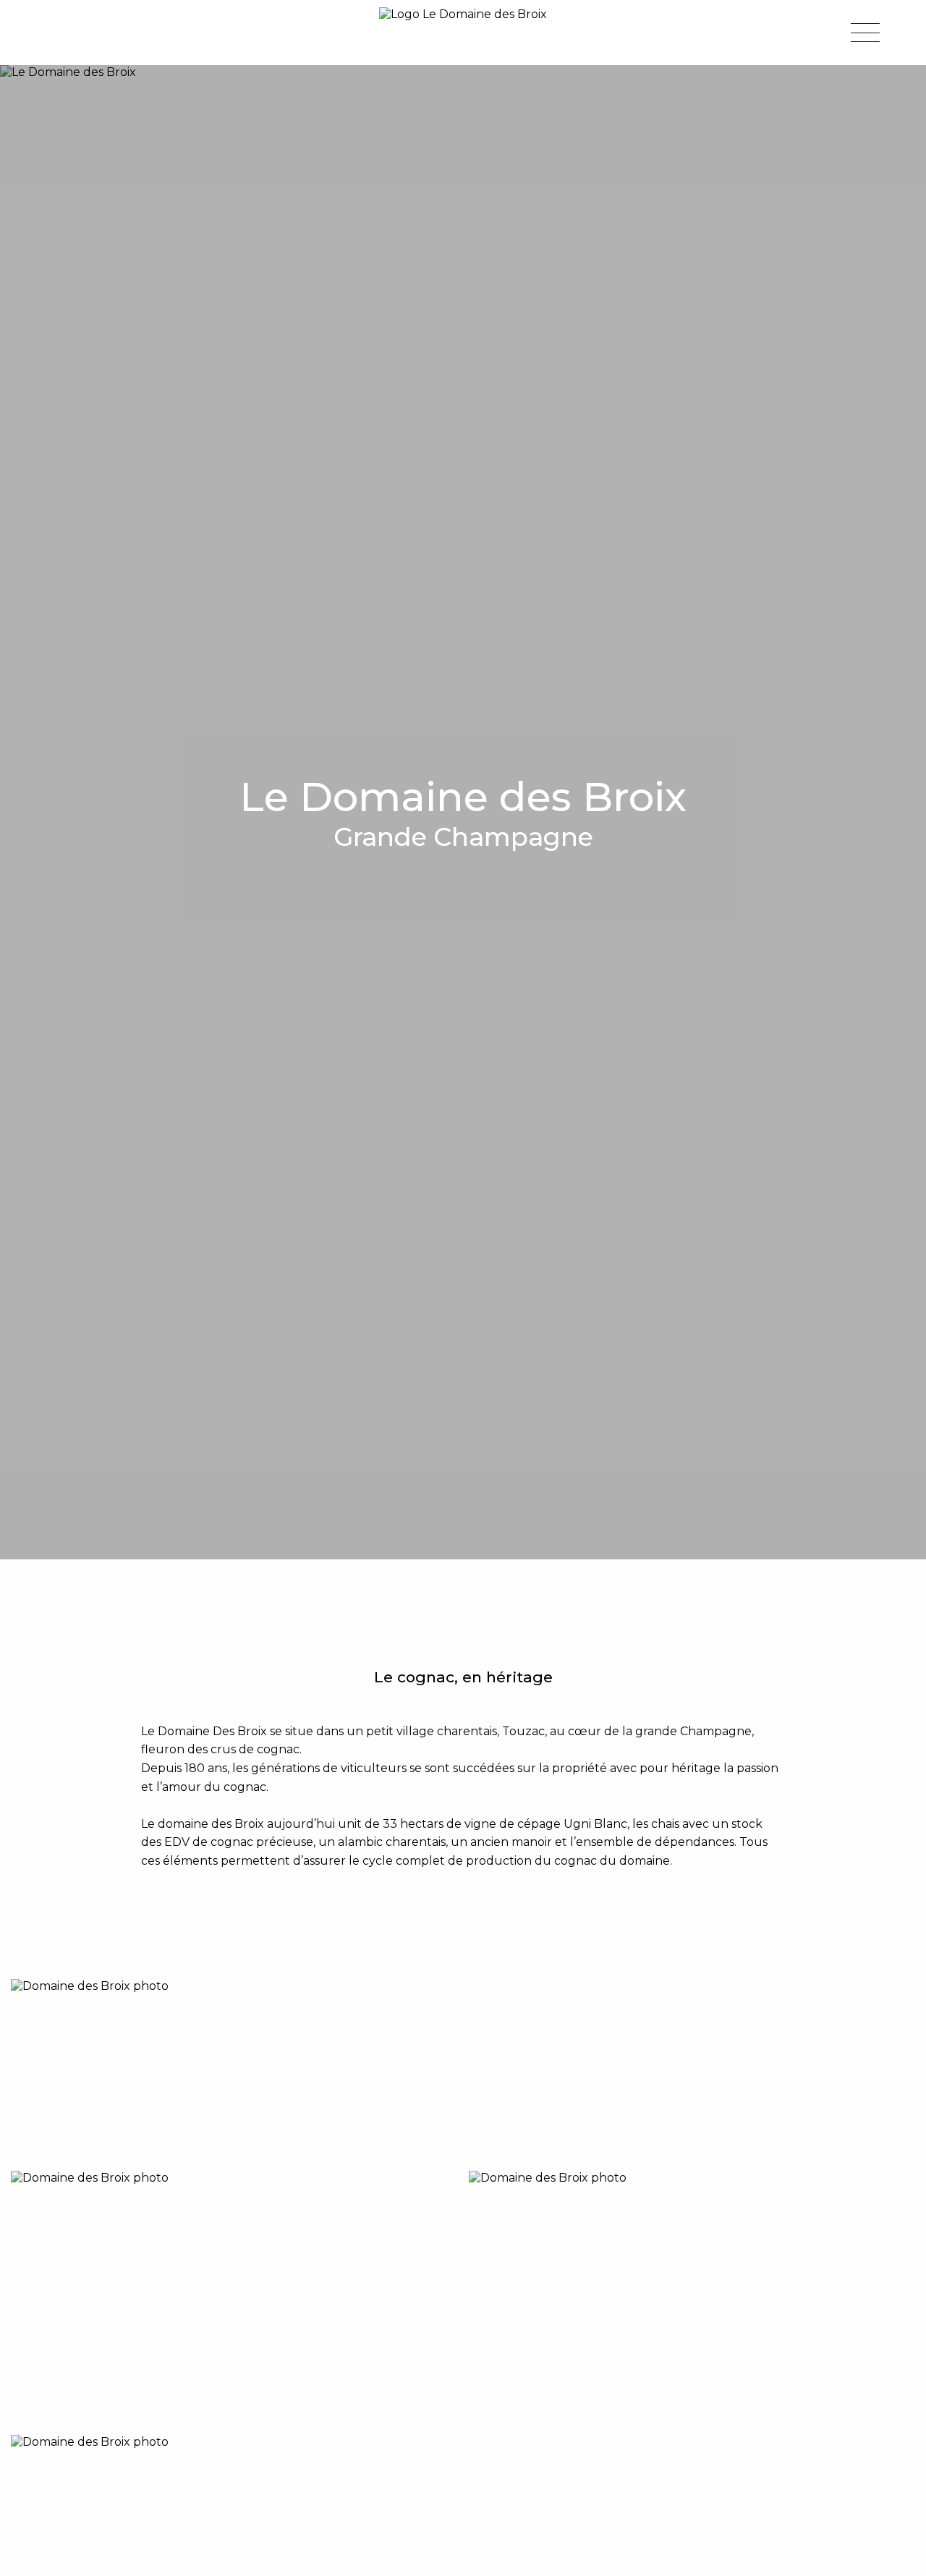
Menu (865, 33)
